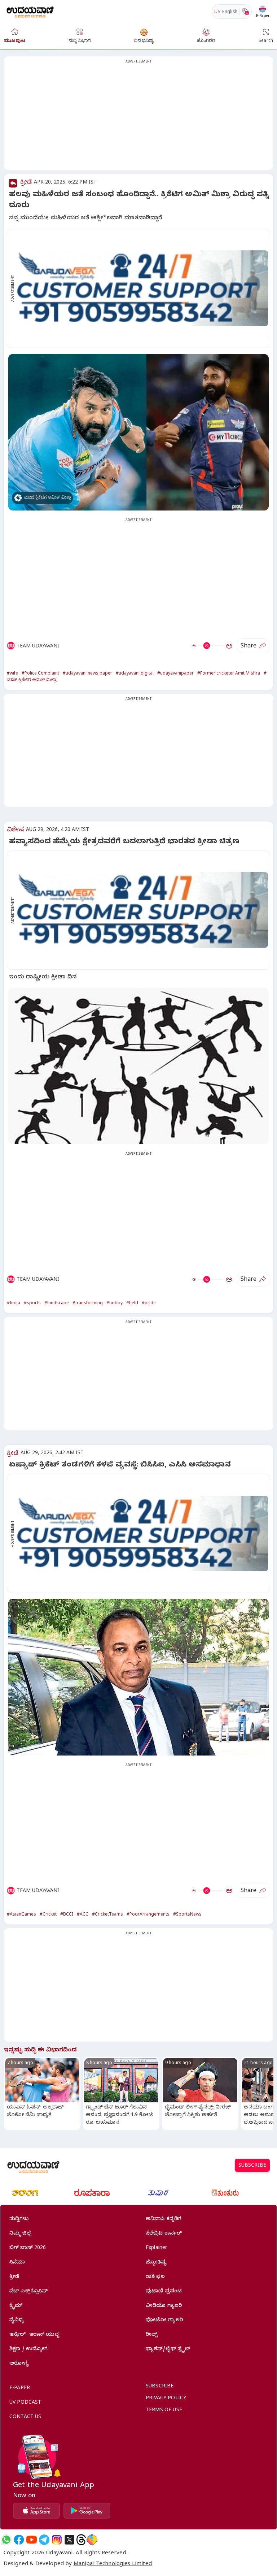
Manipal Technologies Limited (113, 2564)
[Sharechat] (92, 2540)
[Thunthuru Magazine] (225, 2193)
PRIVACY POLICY (166, 2399)
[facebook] (19, 2540)
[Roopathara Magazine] (92, 2193)
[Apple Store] (36, 2511)
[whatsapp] (6, 2540)
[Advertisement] (138, 117)
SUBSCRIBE (252, 2166)
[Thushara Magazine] (158, 2193)
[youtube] (32, 2540)
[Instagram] (57, 2540)
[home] (30, 11)
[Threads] (81, 2540)
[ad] (142, 288)
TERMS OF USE (164, 2411)
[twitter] (69, 2540)
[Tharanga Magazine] (25, 2193)
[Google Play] (87, 2511)
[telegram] (44, 2540)
